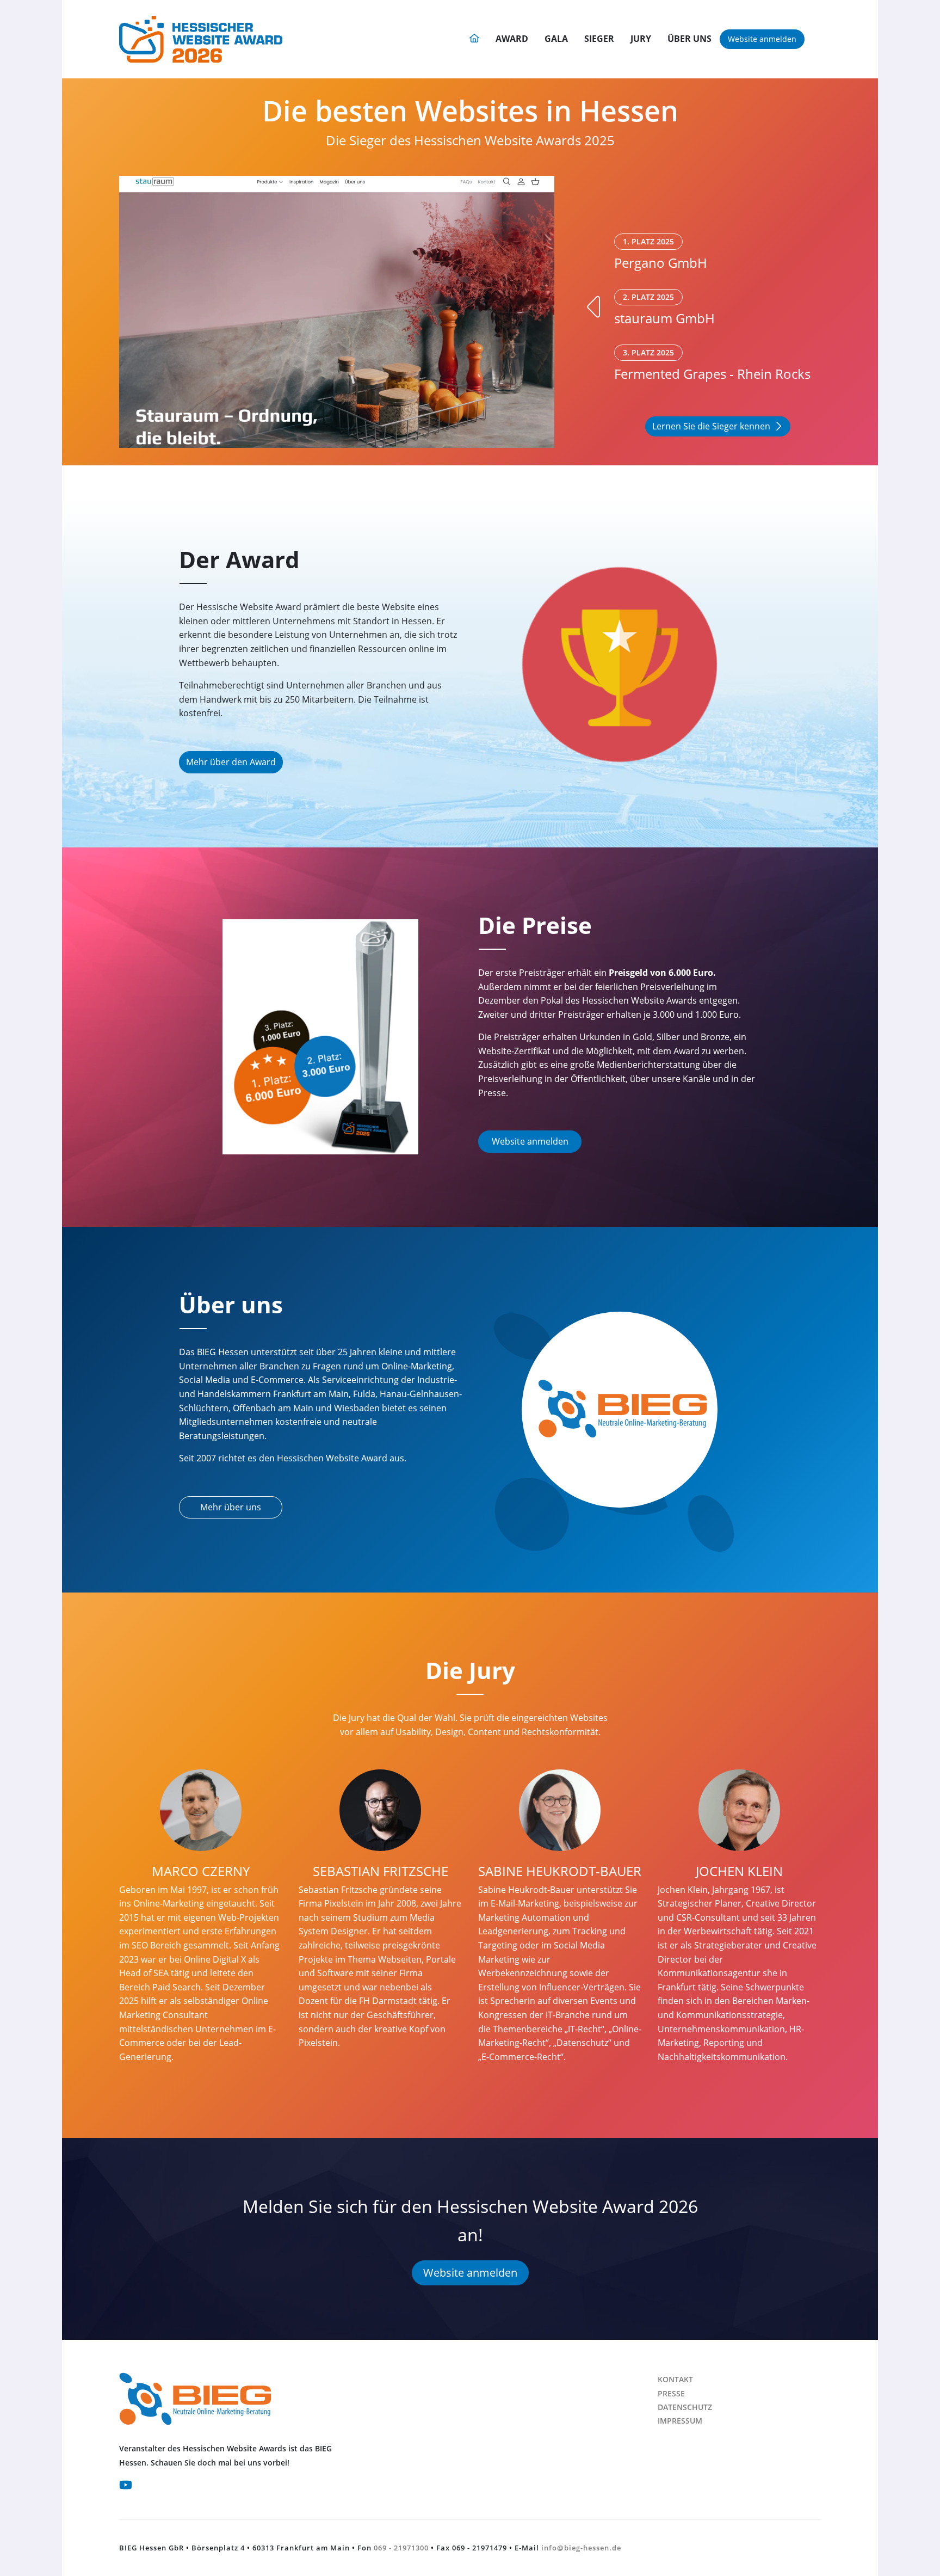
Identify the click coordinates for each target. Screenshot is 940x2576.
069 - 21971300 (401, 2548)
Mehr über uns (231, 1507)
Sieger (599, 39)
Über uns (689, 39)
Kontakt (675, 2379)
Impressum (680, 2421)
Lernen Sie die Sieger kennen (711, 426)
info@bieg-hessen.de (581, 2548)
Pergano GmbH (661, 254)
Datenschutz (685, 2407)
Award (512, 39)
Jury (641, 39)
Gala (556, 39)
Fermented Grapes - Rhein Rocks (712, 365)
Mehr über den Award (231, 762)
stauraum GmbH (664, 309)
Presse (671, 2393)
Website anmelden (762, 39)
